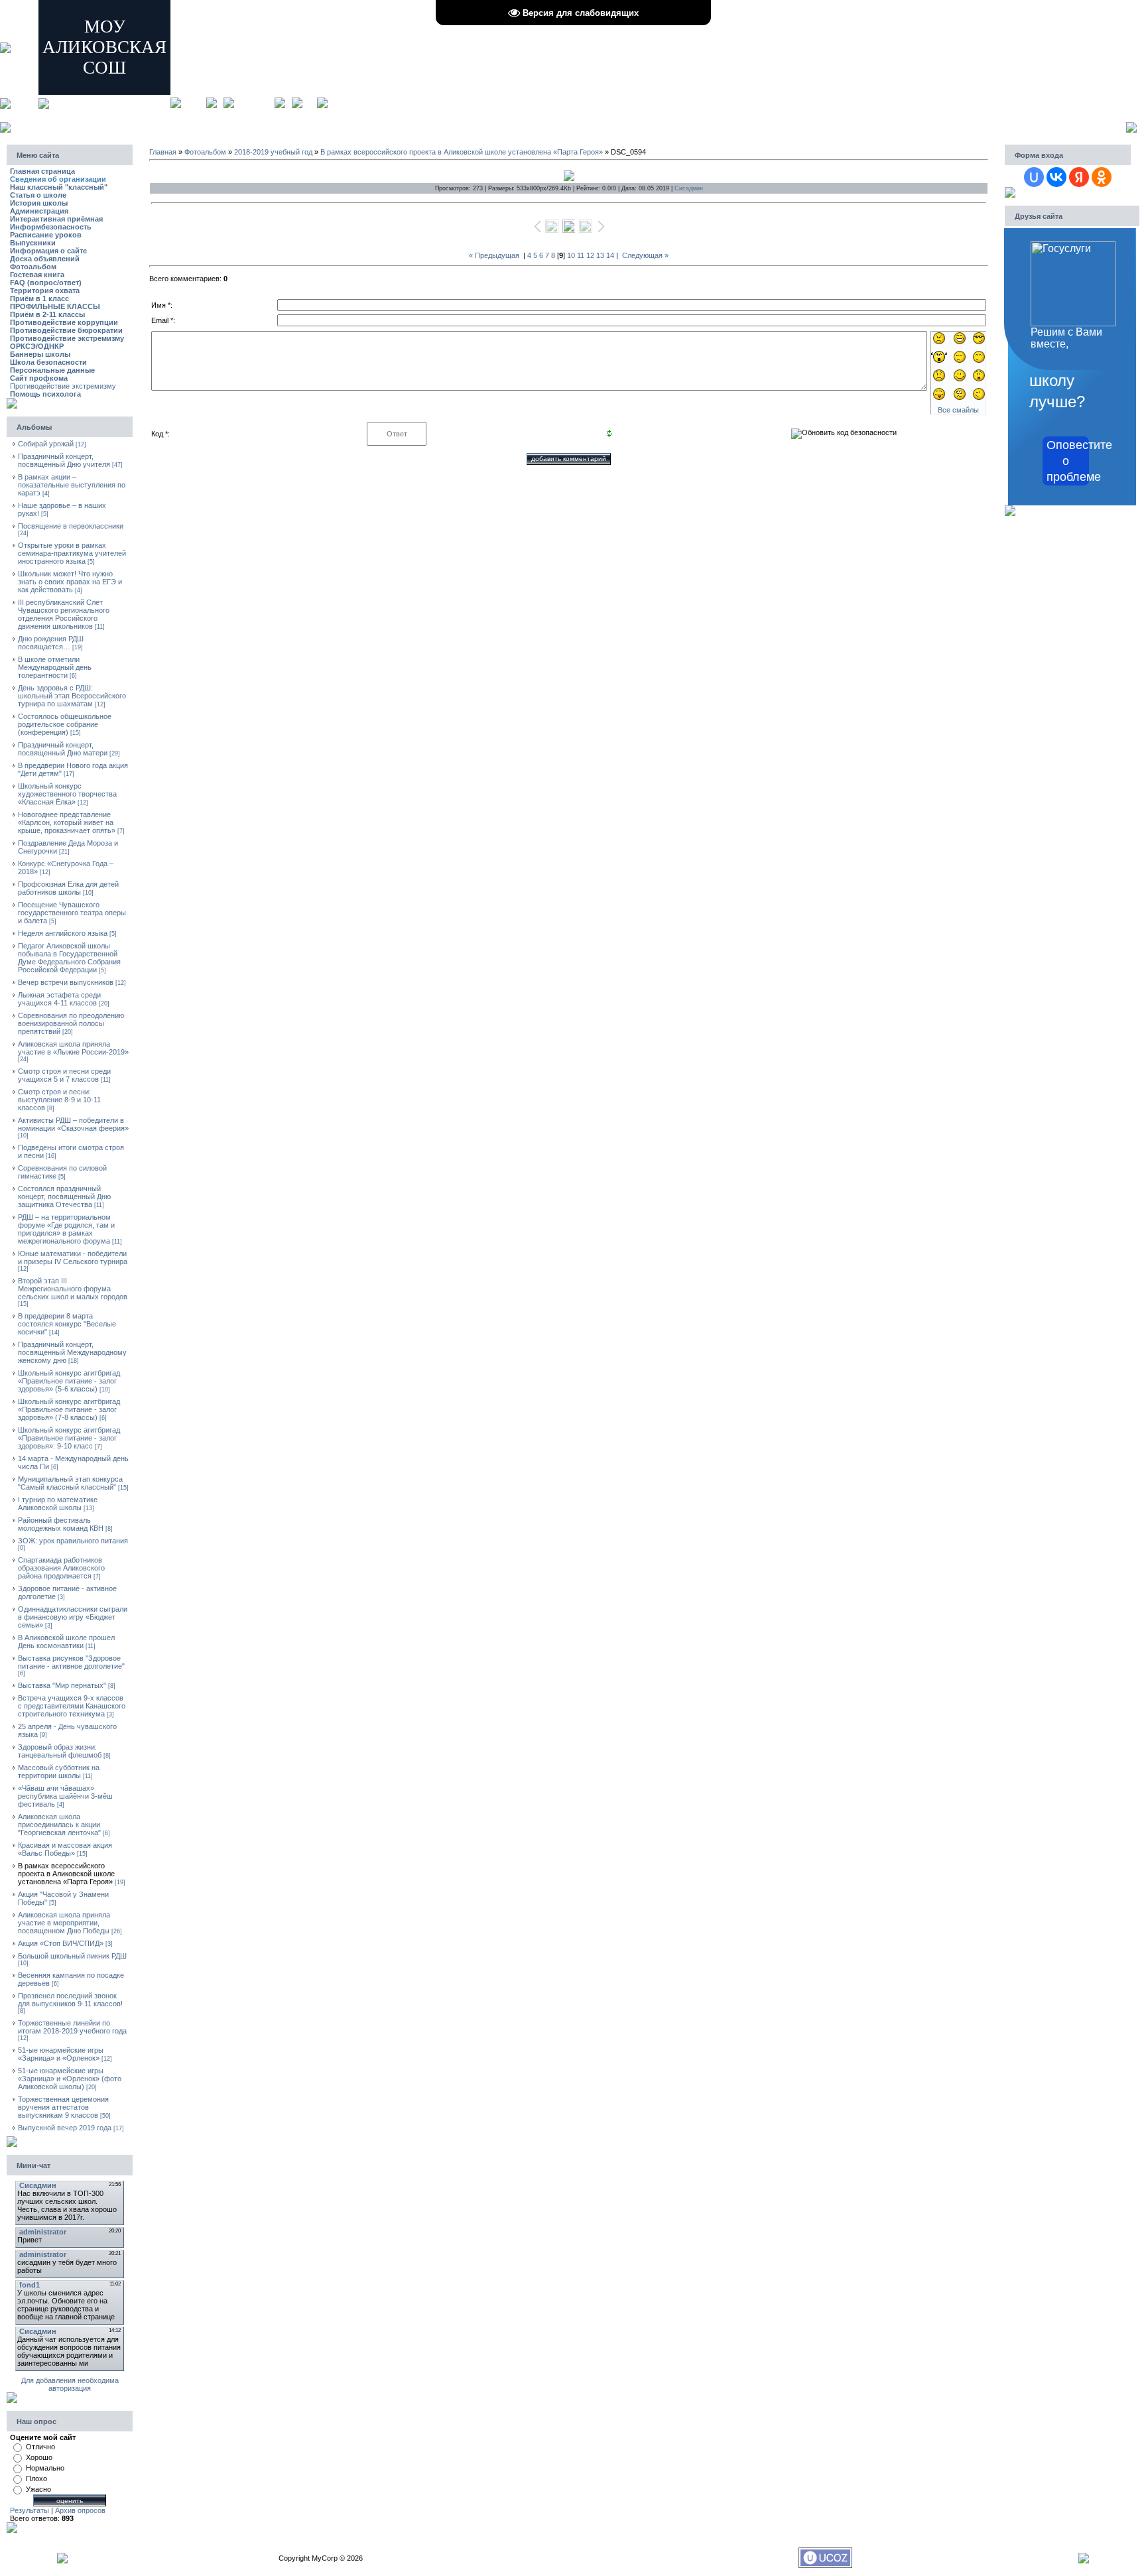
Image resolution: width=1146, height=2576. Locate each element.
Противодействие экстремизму (67, 338)
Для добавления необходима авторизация (70, 2384)
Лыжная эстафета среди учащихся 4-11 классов (59, 999)
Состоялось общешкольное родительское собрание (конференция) (65, 724)
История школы (39, 203)
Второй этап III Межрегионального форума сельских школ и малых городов (73, 1289)
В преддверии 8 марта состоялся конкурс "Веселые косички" (67, 1324)
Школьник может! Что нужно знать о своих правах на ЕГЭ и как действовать (70, 582)
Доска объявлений (45, 259)
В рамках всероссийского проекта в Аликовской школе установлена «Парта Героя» (66, 1874)
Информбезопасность (51, 227)
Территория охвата (45, 290)
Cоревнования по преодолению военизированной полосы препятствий (71, 1023)
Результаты (30, 2510)
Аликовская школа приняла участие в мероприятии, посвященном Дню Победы (64, 1923)
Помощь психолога (45, 394)
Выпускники (33, 243)
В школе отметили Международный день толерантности (55, 667)
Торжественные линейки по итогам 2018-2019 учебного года (72, 2027)
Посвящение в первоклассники (71, 526)
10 (571, 255)
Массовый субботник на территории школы (59, 1771)
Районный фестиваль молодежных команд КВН (61, 1524)
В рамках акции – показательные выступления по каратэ (72, 485)
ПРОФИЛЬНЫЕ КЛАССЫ (55, 306)
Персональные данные (52, 370)
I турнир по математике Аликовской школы (58, 1504)
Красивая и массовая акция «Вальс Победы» (65, 1849)
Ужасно (38, 2489)
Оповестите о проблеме (1068, 461)
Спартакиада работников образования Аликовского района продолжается (61, 1568)
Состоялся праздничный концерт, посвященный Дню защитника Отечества (64, 1196)
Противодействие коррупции (64, 322)
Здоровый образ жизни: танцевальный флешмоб (60, 1751)
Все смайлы (958, 410)
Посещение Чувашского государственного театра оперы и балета (72, 913)
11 (581, 255)
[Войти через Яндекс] (1079, 177)
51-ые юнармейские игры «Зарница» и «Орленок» (61, 2054)
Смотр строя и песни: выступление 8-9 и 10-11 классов (59, 1100)
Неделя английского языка (63, 933)
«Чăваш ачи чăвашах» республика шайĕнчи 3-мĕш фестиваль (65, 1796)
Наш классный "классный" (59, 187)
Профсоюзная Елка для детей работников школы (68, 888)
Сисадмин (689, 188)
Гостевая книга (37, 275)
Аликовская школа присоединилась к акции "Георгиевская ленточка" (59, 1825)
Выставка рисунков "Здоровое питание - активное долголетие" (71, 1662)
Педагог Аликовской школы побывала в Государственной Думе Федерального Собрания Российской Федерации (69, 958)
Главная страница (42, 171)
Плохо (36, 2479)
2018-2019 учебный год (273, 152)
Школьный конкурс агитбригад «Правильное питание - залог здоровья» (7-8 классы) (69, 1409)
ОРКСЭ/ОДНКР (37, 346)
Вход (310, 102)
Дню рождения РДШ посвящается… (51, 643)
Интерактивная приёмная (56, 219)
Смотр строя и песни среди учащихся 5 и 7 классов (64, 1075)
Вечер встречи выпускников (66, 982)
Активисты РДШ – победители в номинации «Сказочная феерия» (73, 1124)
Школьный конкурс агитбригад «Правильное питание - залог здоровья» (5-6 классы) (69, 1381)
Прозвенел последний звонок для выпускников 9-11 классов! (70, 2000)
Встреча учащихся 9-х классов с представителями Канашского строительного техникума (72, 1706)
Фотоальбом (33, 267)
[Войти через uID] (1034, 177)
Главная (194, 102)
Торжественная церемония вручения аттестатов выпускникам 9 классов (63, 2107)
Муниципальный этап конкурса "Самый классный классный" (70, 1483)
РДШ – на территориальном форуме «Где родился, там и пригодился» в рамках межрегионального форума (66, 1229)
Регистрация (254, 102)
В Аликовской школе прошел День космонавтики (66, 1642)
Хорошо (39, 2457)
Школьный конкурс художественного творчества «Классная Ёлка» (67, 794)
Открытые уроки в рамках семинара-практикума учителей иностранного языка (72, 553)
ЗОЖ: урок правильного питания (73, 1541)
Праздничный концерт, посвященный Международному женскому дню (72, 1352)
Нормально (45, 2468)
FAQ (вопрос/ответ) (46, 283)
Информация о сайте (48, 251)
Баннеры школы (40, 354)
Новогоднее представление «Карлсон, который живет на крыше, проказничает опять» (67, 822)
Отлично (40, 2447)
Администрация (39, 211)
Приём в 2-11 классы (47, 314)
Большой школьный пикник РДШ (72, 1956)
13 (600, 255)
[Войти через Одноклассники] (1102, 177)
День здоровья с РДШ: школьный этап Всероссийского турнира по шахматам (72, 696)
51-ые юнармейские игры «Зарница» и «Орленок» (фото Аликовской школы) (70, 2079)
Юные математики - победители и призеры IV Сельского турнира (73, 1257)
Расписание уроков (46, 235)
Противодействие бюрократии (66, 330)
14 (610, 255)
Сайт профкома (39, 378)
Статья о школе (38, 195)
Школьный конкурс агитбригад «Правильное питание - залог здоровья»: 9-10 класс (69, 1438)
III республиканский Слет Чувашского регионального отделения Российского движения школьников (64, 614)
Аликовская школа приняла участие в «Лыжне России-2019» (73, 1048)
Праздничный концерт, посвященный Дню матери (63, 749)
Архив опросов (80, 2510)
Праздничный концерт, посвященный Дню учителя (64, 460)
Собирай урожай (46, 444)
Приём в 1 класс (39, 298)
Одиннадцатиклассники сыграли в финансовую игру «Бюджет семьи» (73, 1617)
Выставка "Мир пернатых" (62, 1685)
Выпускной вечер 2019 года (65, 2128)
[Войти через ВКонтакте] (1056, 177)
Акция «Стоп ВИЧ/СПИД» (61, 1943)
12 (590, 255)
